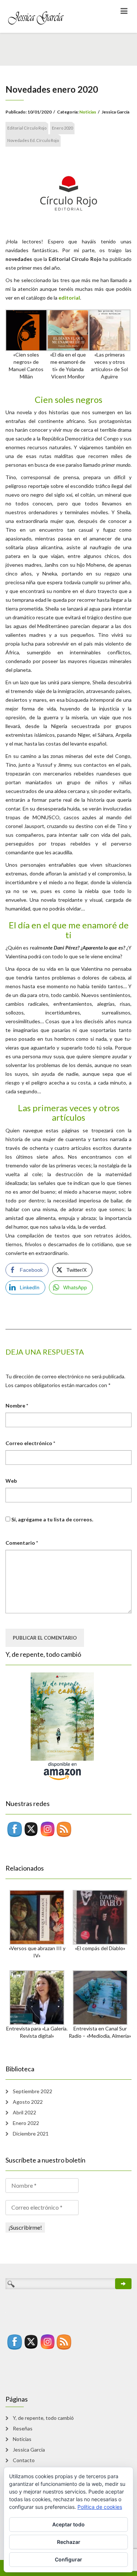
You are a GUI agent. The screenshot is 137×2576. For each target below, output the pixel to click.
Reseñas (23, 2428)
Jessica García (29, 2450)
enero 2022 (26, 2123)
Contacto (24, 2460)
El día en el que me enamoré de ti (69, 930)
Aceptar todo (68, 2524)
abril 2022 (24, 2112)
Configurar (68, 2559)
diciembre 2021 (31, 2134)
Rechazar (69, 2542)
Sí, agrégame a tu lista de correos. (52, 1519)
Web (11, 1481)
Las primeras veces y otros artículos (69, 1112)
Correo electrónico (30, 1443)
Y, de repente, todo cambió (43, 2418)
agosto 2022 (28, 2102)
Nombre (17, 1406)
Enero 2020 (62, 128)
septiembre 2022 (33, 2091)
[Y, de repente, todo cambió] (50, 1726)
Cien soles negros (68, 399)
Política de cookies (100, 2507)
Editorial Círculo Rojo (27, 128)
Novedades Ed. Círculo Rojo (33, 140)
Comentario (22, 1543)
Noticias (88, 112)
